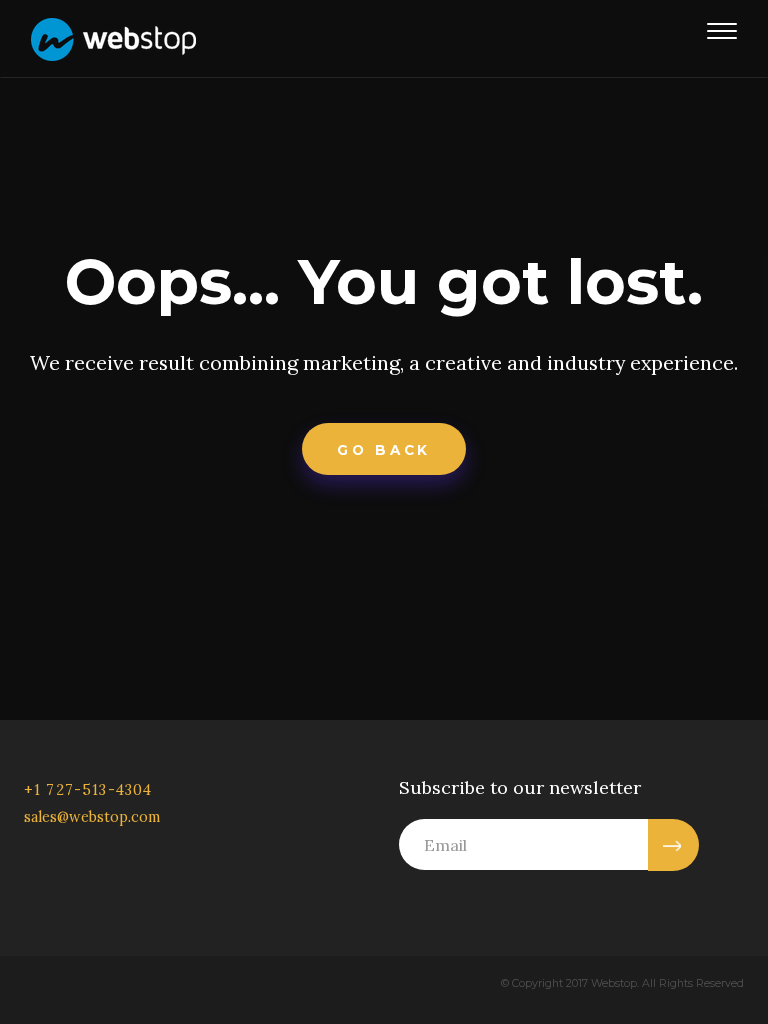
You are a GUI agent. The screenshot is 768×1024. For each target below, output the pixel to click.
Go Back (384, 450)
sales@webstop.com (92, 817)
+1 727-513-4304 (88, 790)
